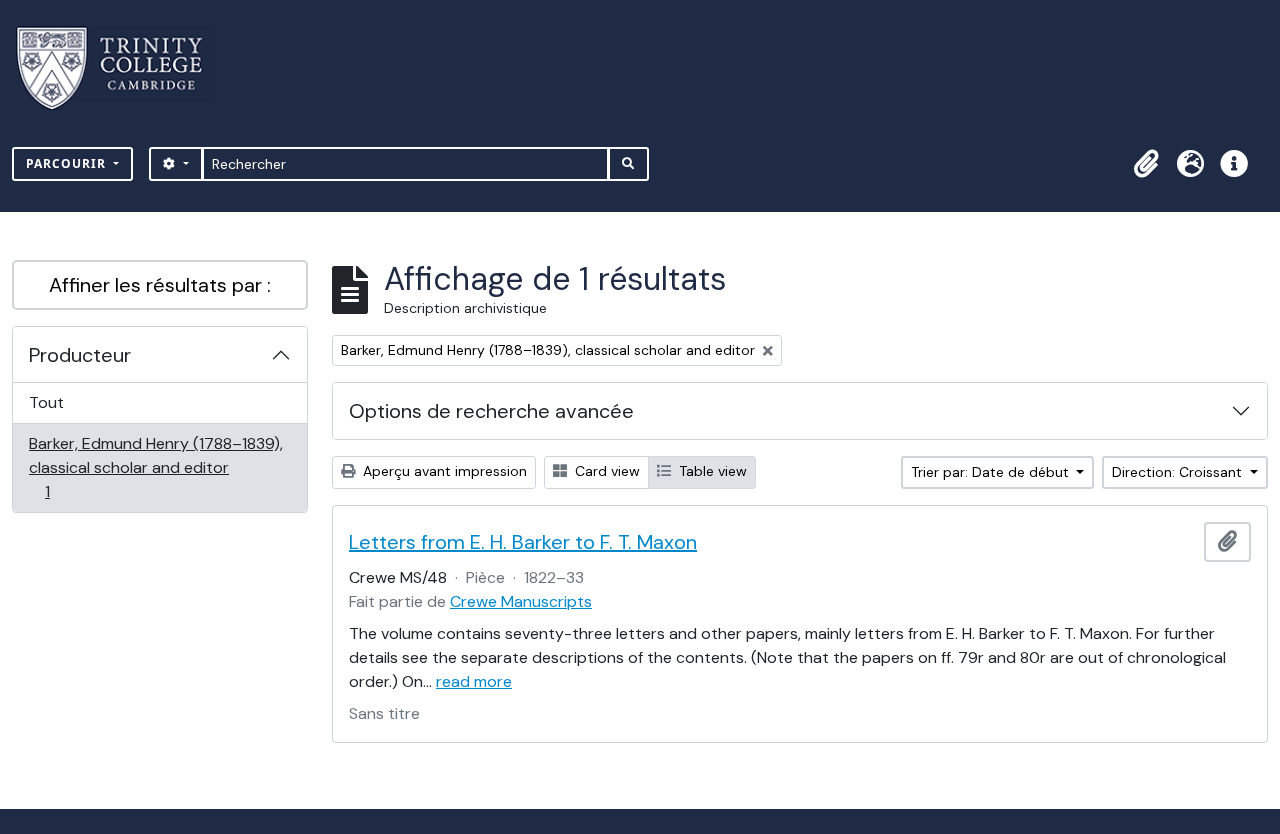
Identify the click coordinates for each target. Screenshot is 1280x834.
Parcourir (68, 163)
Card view (605, 471)
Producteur (80, 355)
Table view (711, 471)
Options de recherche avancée (491, 411)
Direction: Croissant (1179, 472)
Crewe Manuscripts (521, 601)
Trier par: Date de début (992, 472)
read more (474, 681)
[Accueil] (121, 68)
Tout (46, 402)
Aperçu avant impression (443, 471)
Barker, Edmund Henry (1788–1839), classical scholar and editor (155, 467)
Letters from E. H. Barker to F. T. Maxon (523, 542)
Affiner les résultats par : (160, 285)
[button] (1146, 164)
